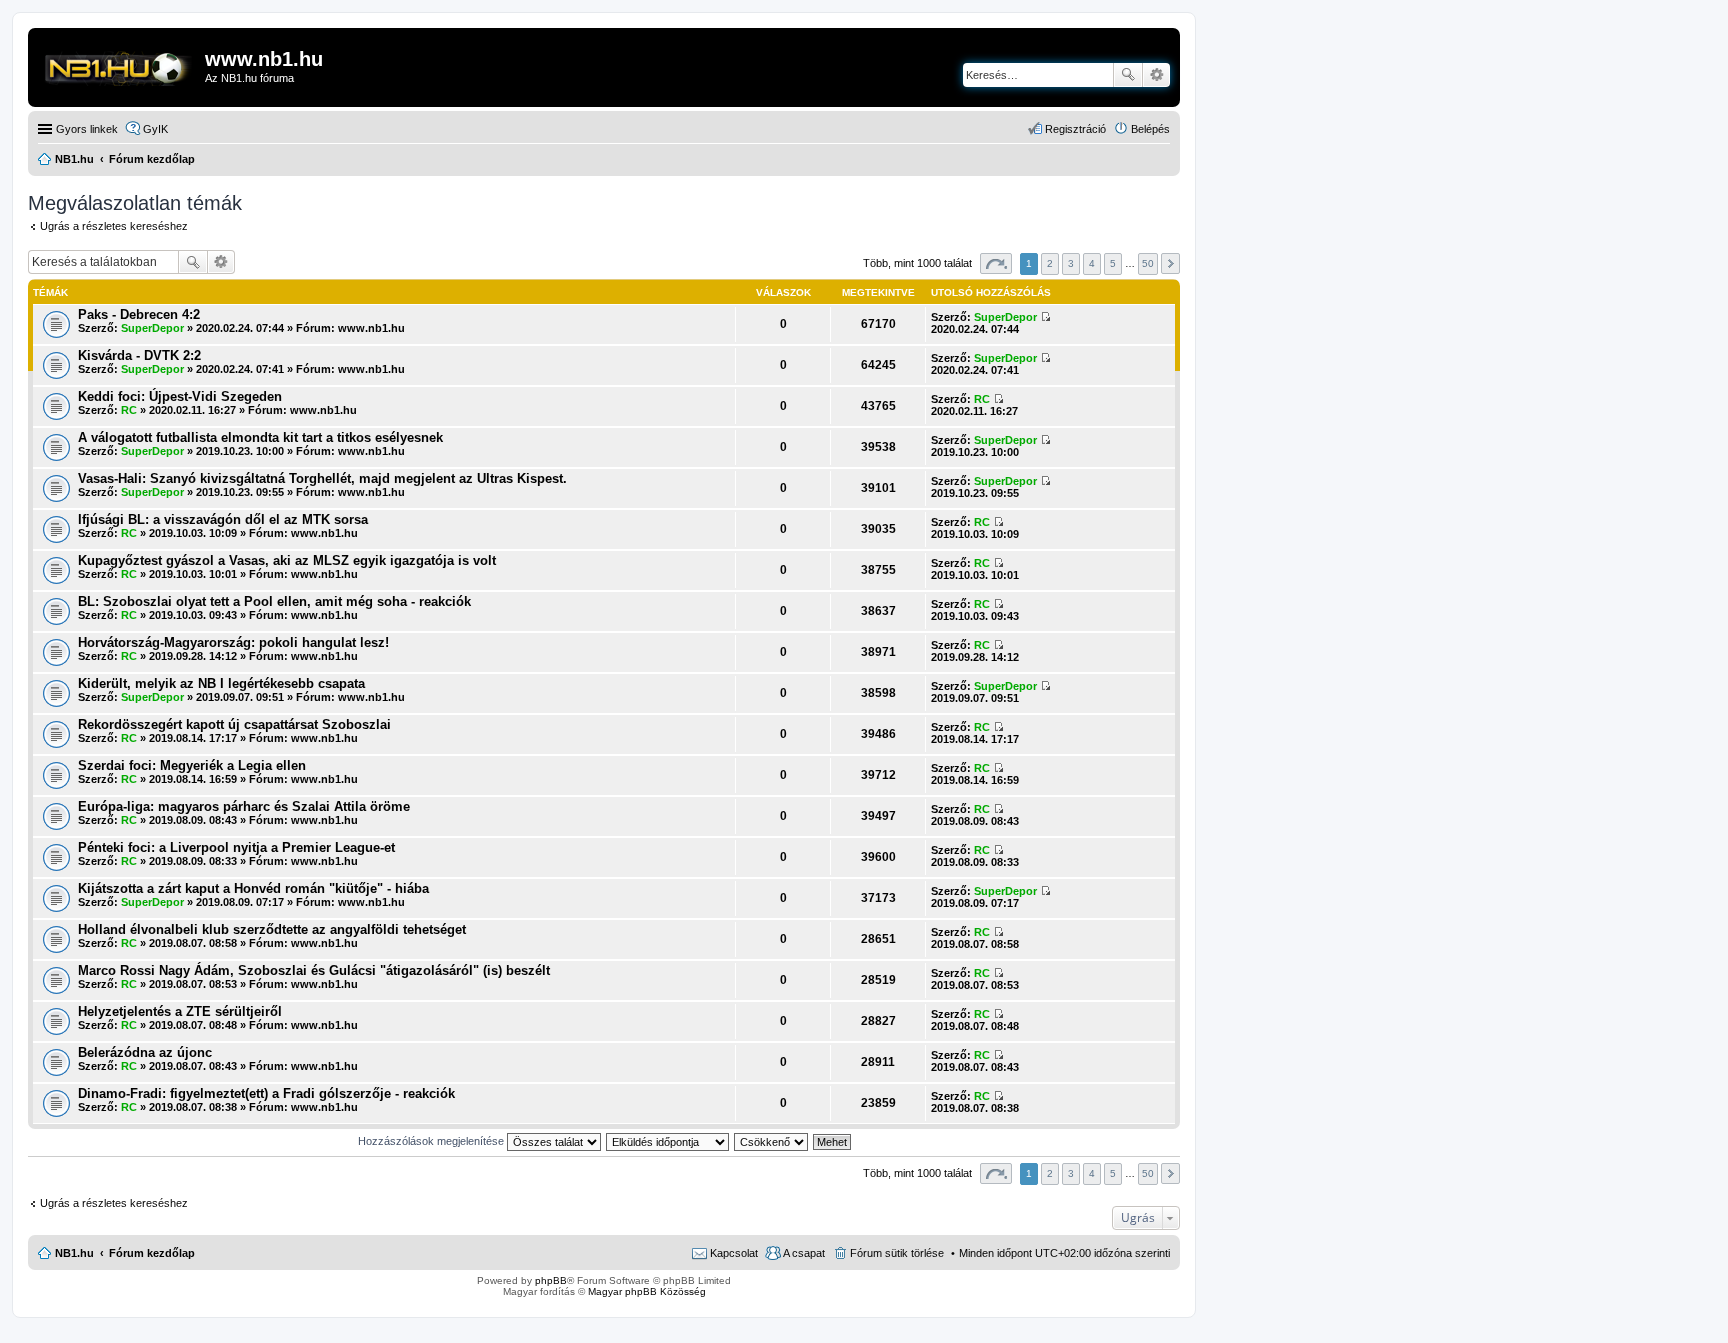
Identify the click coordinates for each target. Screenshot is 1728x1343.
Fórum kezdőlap (152, 1253)
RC (129, 410)
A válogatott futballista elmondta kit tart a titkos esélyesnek (260, 437)
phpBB (551, 1280)
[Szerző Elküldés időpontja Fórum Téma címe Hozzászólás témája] (668, 1141)
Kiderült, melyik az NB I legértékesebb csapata (221, 683)
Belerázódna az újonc (145, 1052)
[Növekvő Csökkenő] (772, 1141)
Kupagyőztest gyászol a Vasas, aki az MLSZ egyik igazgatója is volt (287, 560)
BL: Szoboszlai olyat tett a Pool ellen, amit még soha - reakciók (274, 601)
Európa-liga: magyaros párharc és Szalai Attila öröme (244, 806)
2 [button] (1050, 263)
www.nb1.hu (371, 328)
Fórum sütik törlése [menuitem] (897, 1253)
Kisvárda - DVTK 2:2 (139, 355)
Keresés (1128, 75)
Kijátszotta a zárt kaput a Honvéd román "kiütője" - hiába (253, 888)
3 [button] (1071, 263)
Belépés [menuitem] (1150, 129)
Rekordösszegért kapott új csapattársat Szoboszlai (234, 724)
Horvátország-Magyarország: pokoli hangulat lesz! (233, 642)
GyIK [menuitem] (155, 129)
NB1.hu (74, 1253)
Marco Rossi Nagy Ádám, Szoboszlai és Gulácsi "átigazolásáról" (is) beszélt (314, 970)
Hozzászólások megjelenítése (432, 1141)
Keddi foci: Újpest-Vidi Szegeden (180, 396)
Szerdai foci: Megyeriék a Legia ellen (192, 765)
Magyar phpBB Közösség (647, 1291)
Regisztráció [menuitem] (1075, 129)
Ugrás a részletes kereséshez (114, 226)
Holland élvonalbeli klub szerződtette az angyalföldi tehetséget (272, 929)
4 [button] (1092, 263)
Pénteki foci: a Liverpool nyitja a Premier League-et (236, 847)
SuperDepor (152, 328)
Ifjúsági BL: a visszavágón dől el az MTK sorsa (223, 519)
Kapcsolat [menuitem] (734, 1253)
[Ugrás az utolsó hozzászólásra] (1045, 317)
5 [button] (1113, 263)
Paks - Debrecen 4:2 (139, 314)
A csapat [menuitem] (804, 1253)
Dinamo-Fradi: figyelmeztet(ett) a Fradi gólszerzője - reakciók (266, 1093)
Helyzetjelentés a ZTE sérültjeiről (180, 1011)
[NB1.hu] (119, 65)
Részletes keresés (1156, 75)
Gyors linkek (87, 129)
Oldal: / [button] (996, 263)
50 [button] (1148, 263)
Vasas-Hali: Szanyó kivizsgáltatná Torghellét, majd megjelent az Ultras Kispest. (322, 478)
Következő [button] (1170, 263)
